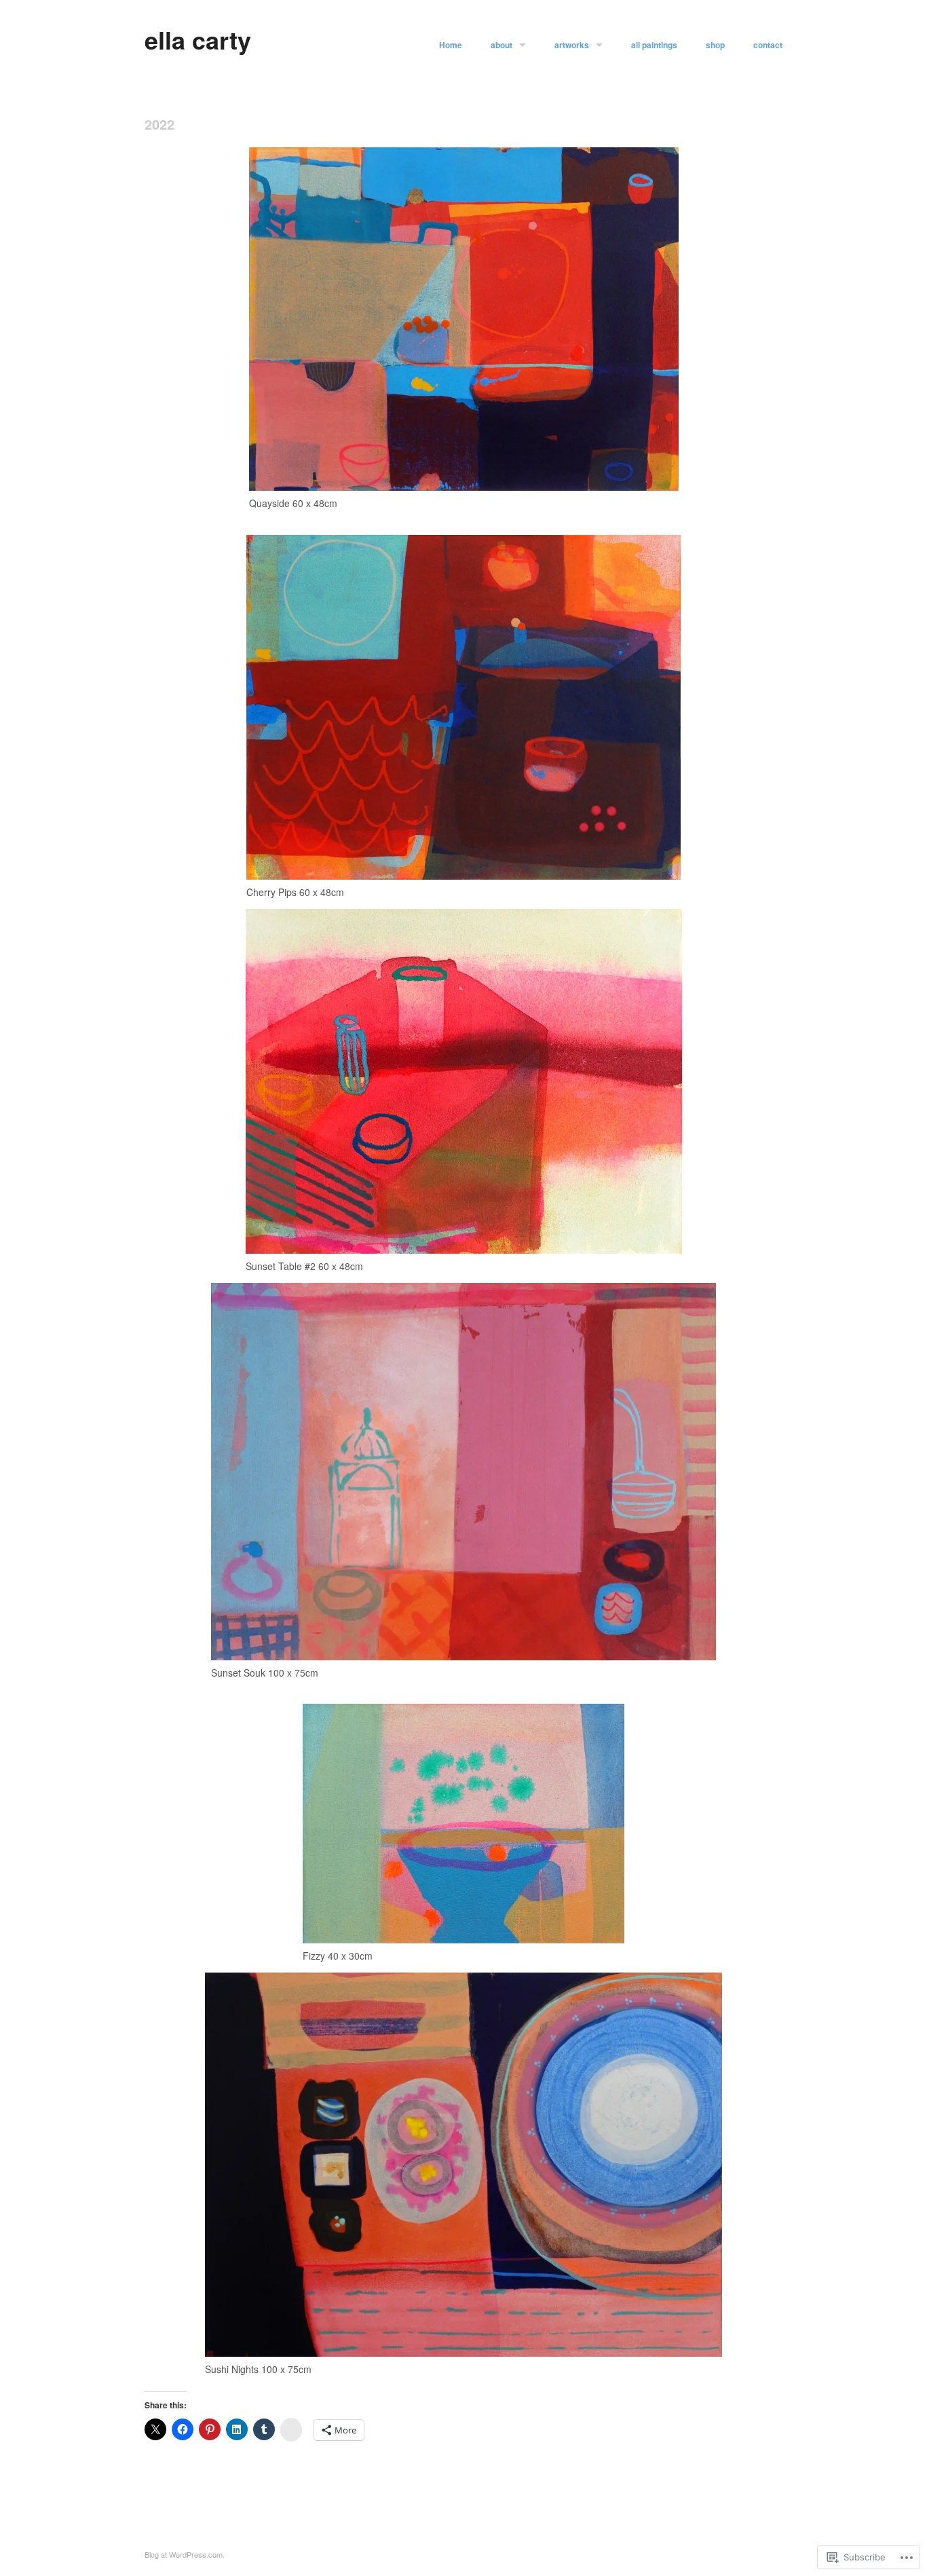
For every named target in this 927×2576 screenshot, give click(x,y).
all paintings (654, 45)
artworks (572, 45)
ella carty (198, 39)
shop (715, 45)
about (502, 45)
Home (451, 45)
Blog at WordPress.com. (185, 2554)
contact (768, 45)
